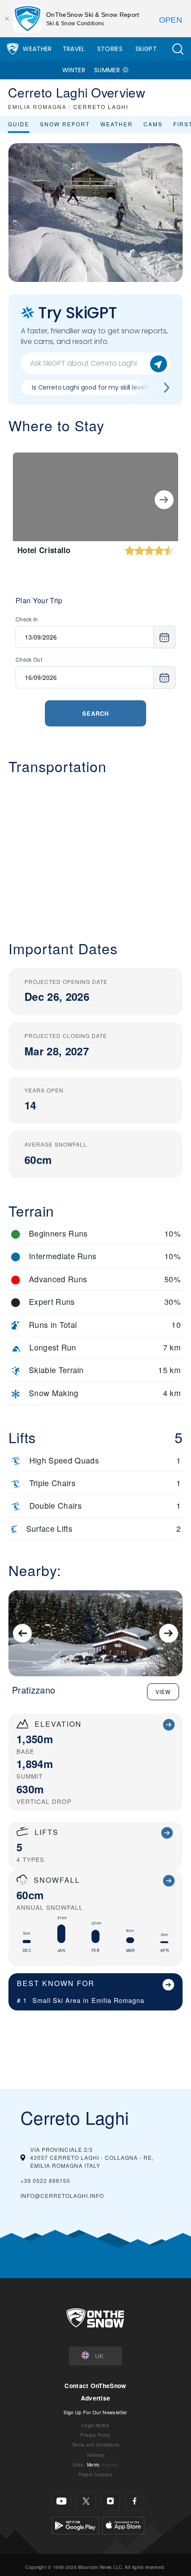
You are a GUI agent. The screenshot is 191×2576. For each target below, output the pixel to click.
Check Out (29, 659)
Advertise (96, 2398)
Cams (153, 124)
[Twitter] (86, 2501)
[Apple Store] (123, 2524)
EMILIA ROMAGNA (37, 107)
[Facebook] (135, 2501)
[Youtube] (62, 2501)
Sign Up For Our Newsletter (95, 2412)
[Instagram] (110, 2501)
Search (95, 713)
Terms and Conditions (95, 2445)
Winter (74, 70)
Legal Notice (95, 2425)
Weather (37, 49)
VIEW (163, 1692)
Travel (74, 49)
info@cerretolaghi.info (62, 2195)
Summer (107, 70)
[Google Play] (75, 2524)
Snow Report (65, 124)
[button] (178, 49)
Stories (110, 49)
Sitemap (95, 2455)
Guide (19, 124)
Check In (27, 619)
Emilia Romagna (118, 2000)
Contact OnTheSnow (95, 2386)
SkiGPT (146, 49)
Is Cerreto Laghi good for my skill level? (91, 387)
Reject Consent (95, 2474)
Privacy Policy (95, 2435)
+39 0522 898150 (45, 2180)
